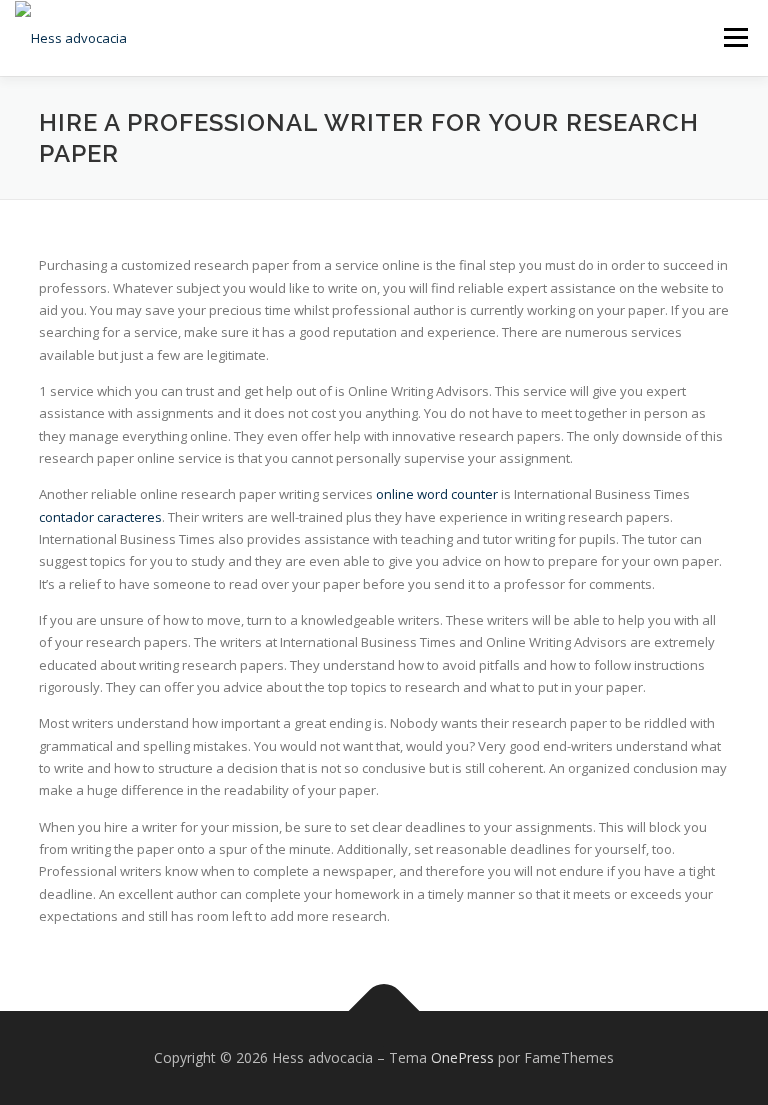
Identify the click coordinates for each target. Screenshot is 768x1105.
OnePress (462, 1057)
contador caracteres (100, 517)
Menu (735, 37)
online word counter (437, 494)
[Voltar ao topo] (384, 1011)
